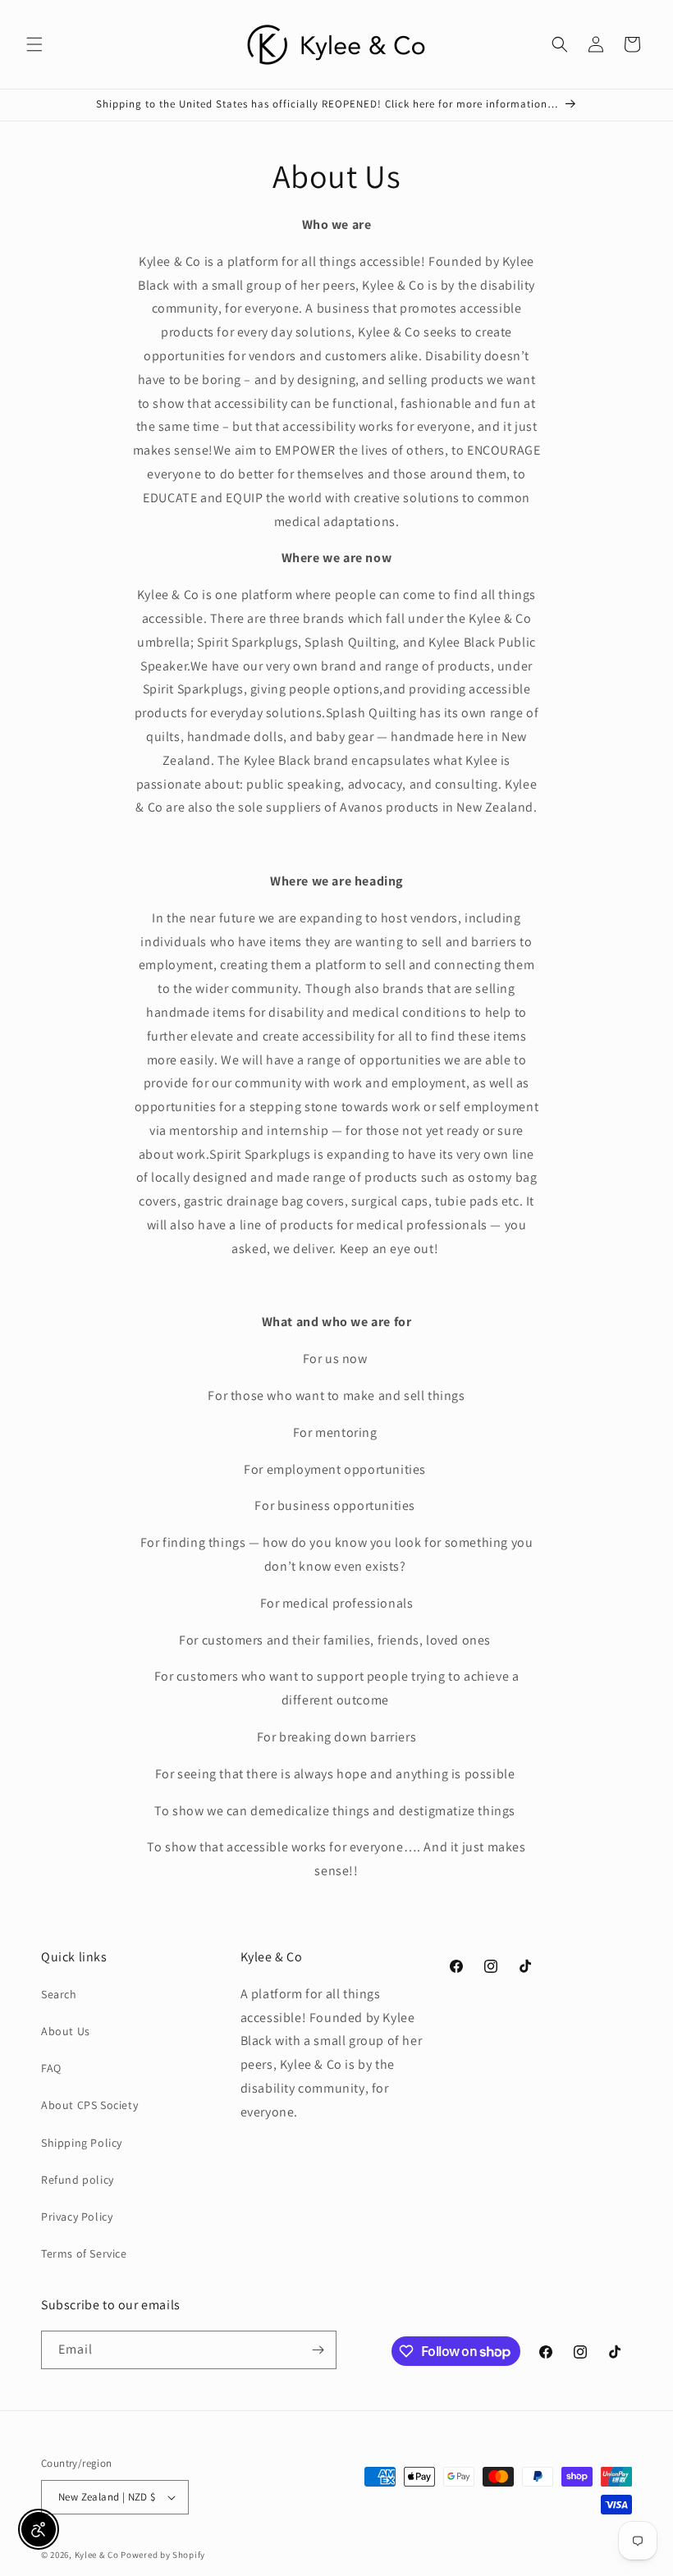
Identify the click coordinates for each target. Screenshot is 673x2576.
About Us (66, 2031)
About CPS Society (89, 2105)
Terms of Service (84, 2253)
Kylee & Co (97, 2555)
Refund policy (78, 2180)
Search (59, 1994)
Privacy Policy (77, 2217)
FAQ (51, 2068)
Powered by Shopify (163, 2555)
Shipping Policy (82, 2143)
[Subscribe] (318, 2350)
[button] (34, 44)
